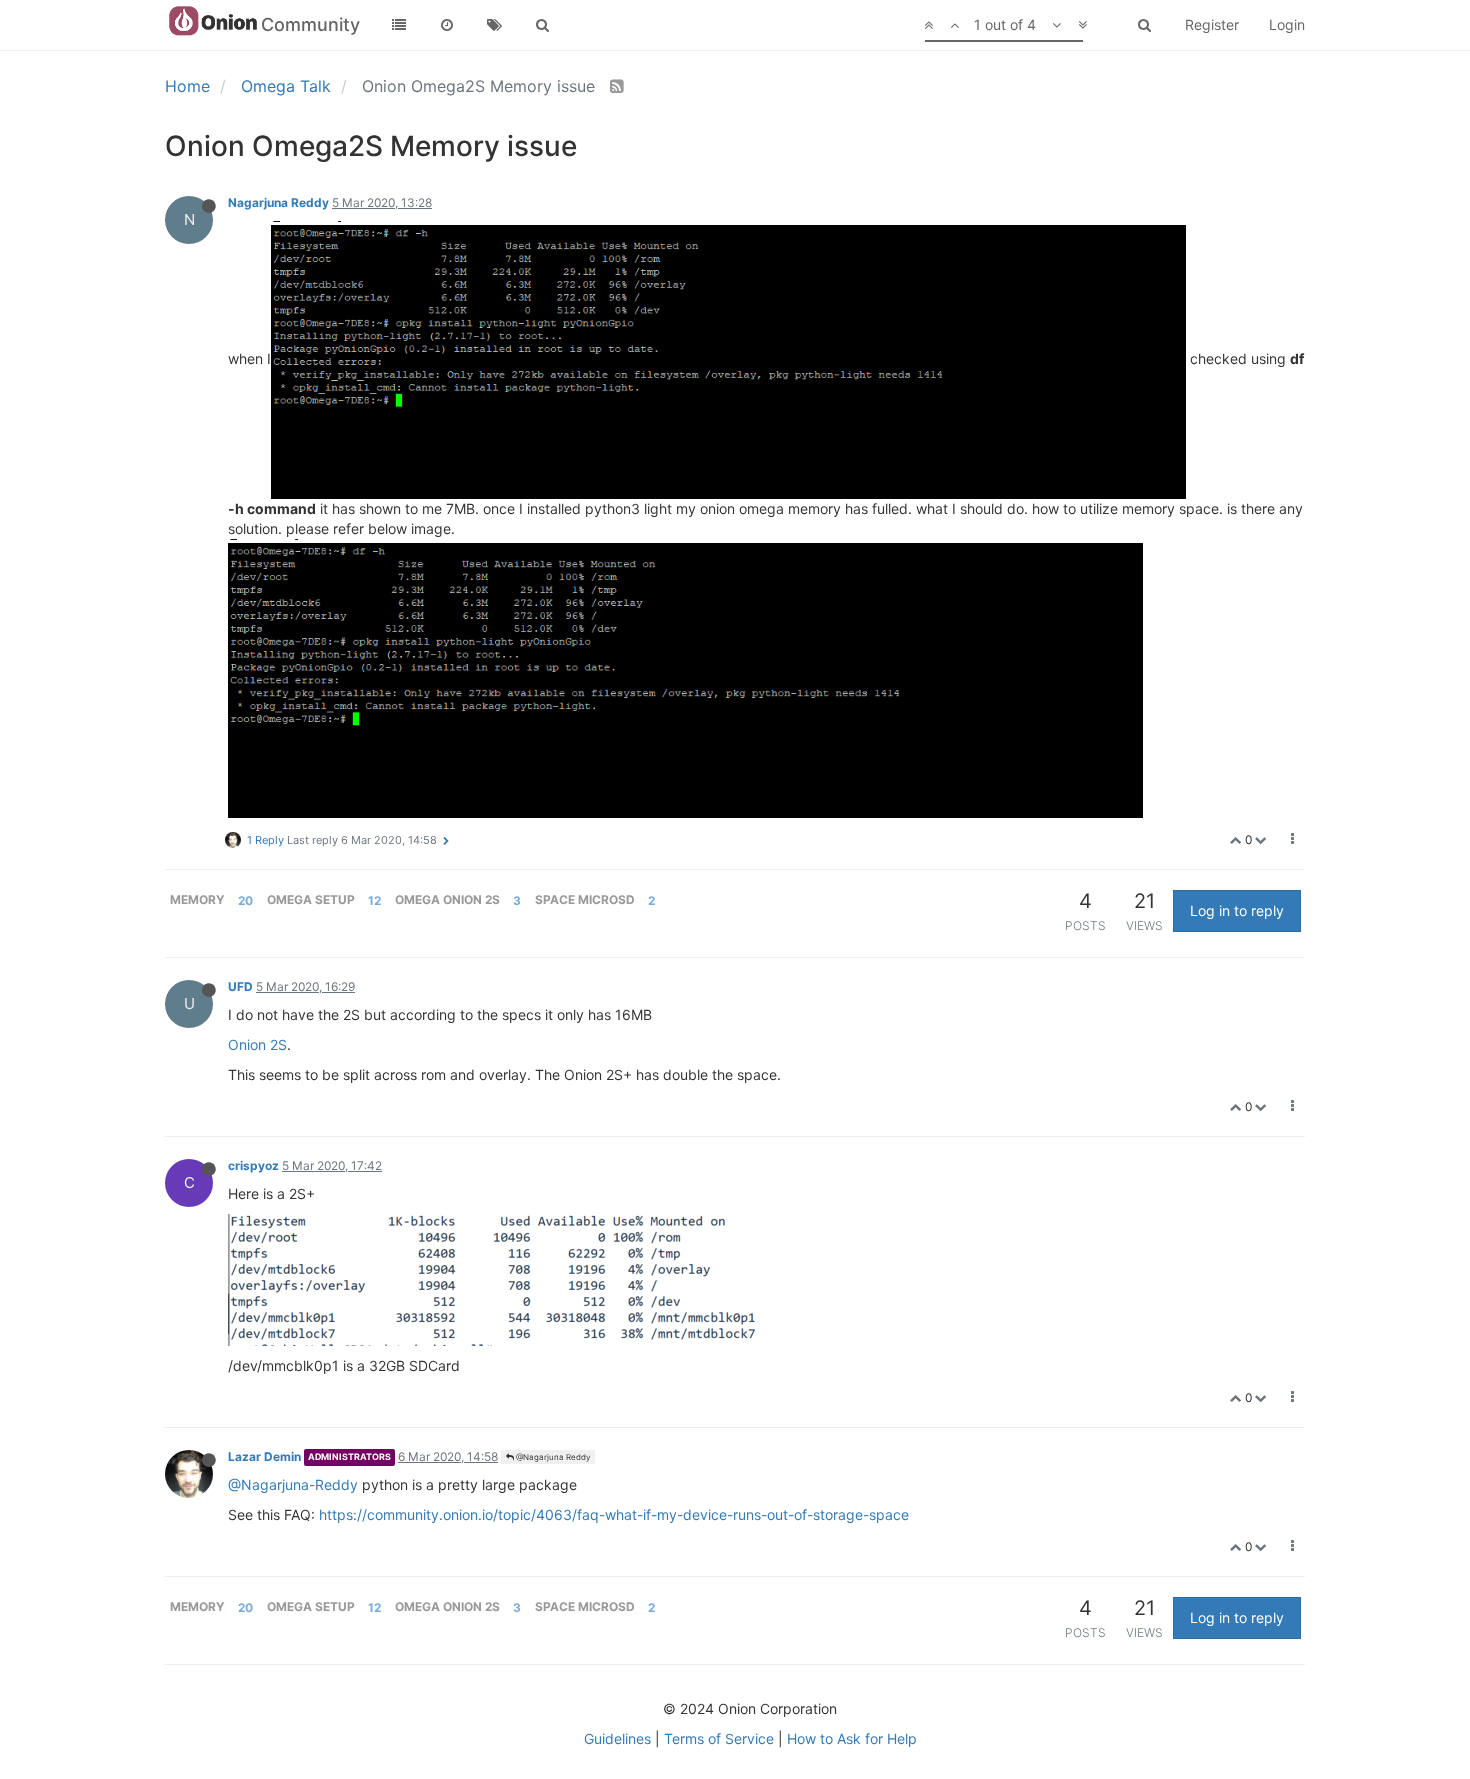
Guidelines (617, 1738)
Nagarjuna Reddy (278, 202)
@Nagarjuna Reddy (552, 1457)
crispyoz (253, 1165)
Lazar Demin (264, 1456)
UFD (240, 986)
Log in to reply (1237, 910)
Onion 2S (257, 1044)
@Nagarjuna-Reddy (293, 1484)
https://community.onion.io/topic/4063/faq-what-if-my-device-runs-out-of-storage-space (614, 1514)
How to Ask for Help (852, 1738)
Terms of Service (719, 1738)
